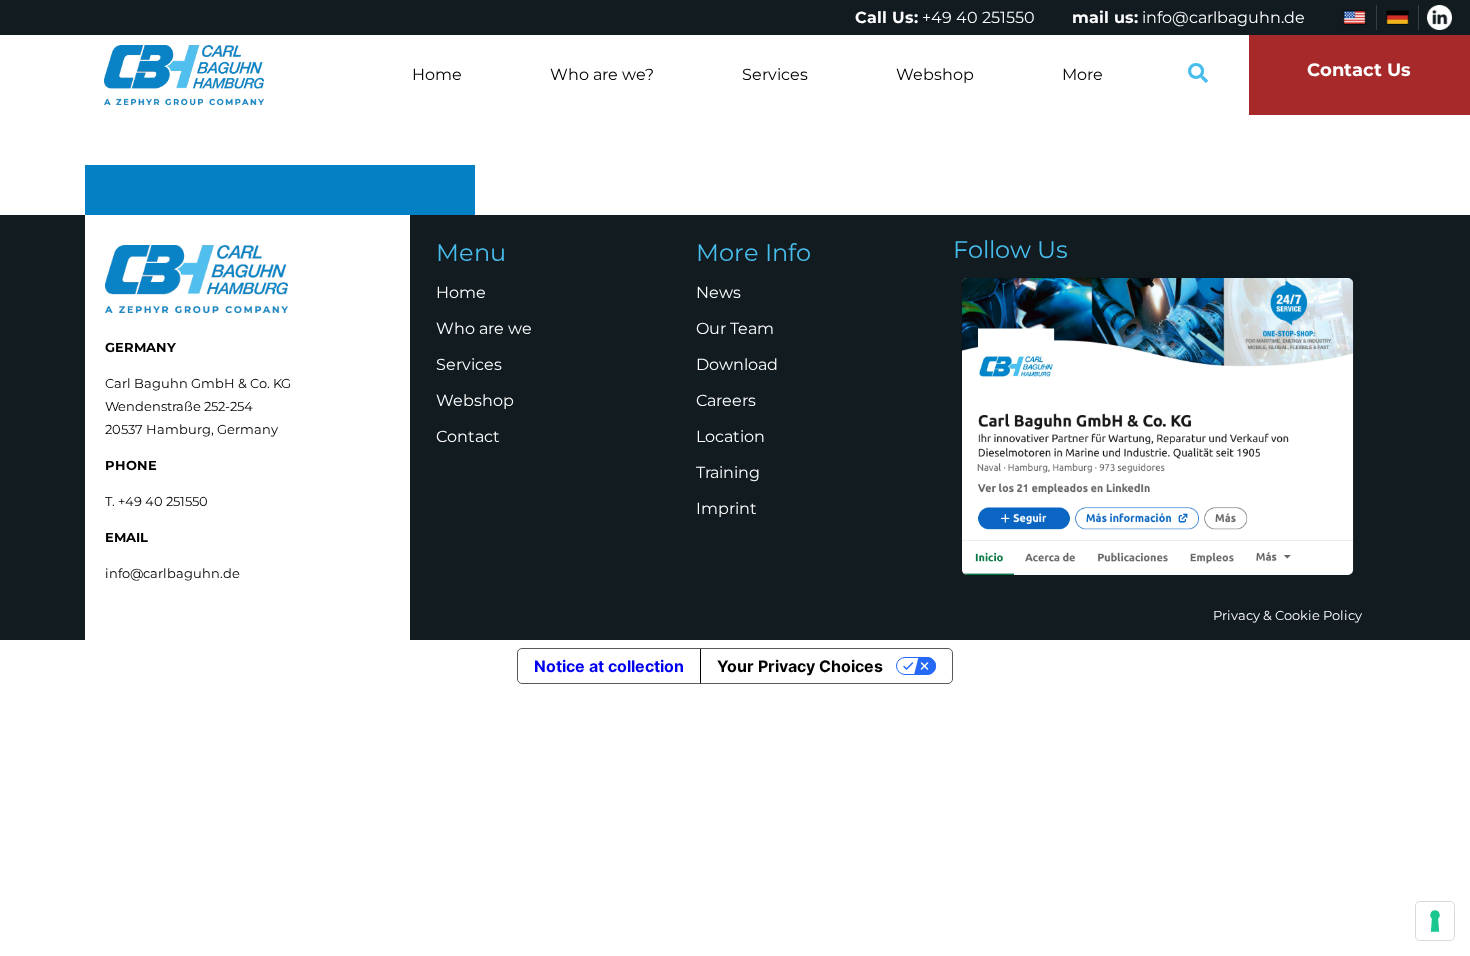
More (1082, 74)
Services (775, 74)
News (718, 292)
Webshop (935, 74)
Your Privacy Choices (800, 666)
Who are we (484, 328)
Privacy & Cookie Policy (1287, 615)
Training (728, 472)
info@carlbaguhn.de (1223, 17)
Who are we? (602, 74)
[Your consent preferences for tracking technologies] (1435, 921)
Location (730, 436)
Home (437, 74)
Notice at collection (609, 666)
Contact (468, 436)
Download (737, 364)
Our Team (735, 328)
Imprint (726, 508)
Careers (726, 400)
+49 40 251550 (978, 17)
